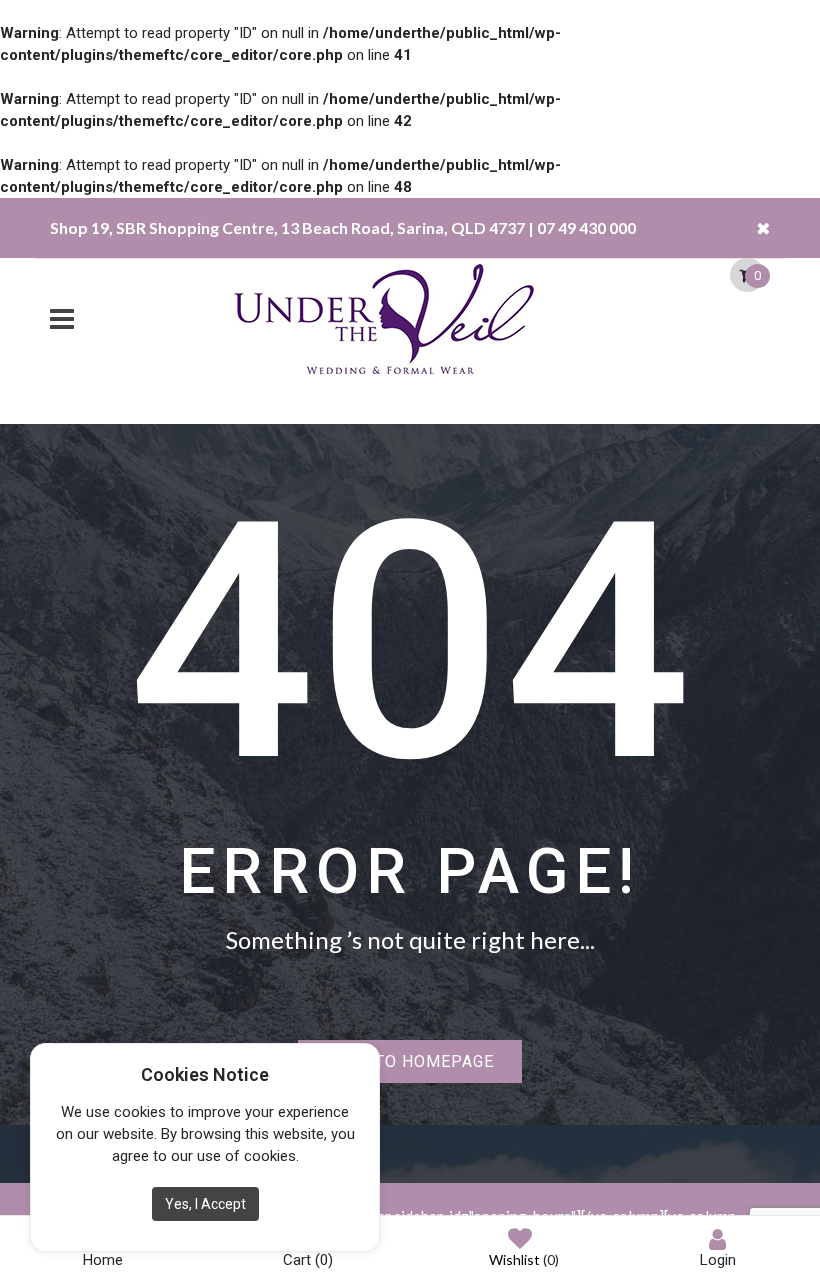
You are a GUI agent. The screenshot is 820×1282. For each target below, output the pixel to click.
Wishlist (524, 1259)
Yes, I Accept (205, 1204)
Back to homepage (410, 1061)
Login (718, 1260)
